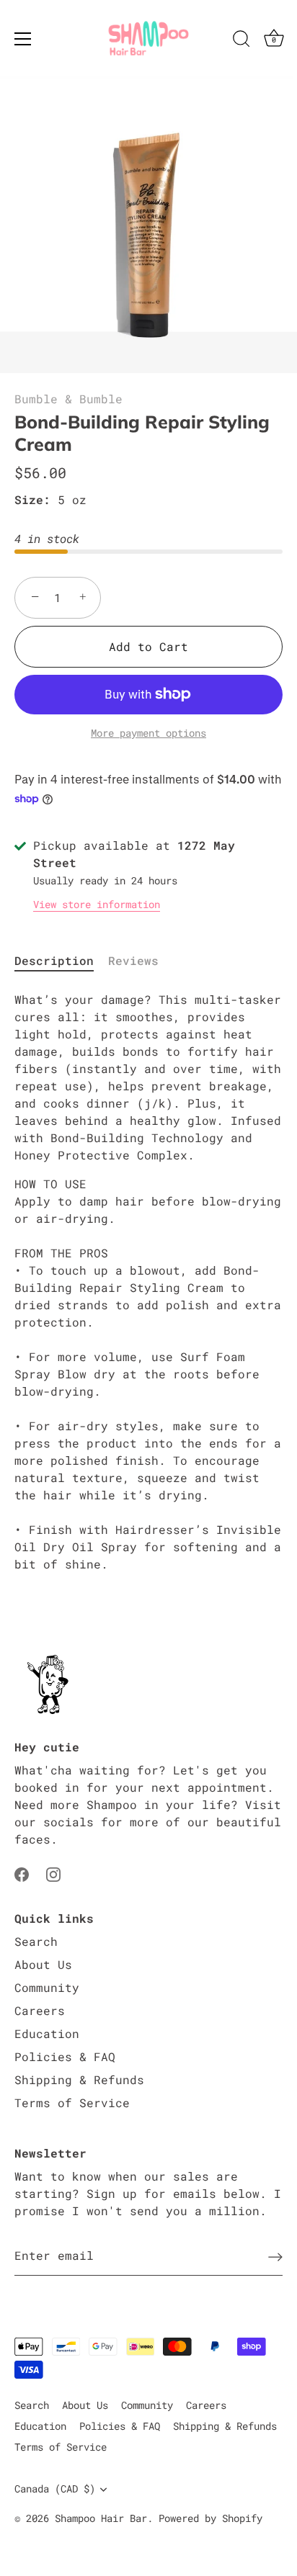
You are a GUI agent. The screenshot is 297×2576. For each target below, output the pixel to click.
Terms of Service (72, 2102)
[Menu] (23, 39)
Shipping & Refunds (79, 2079)
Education (47, 2033)
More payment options (148, 733)
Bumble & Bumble (68, 399)
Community (47, 1987)
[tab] (61, 961)
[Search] (241, 41)
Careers (40, 2010)
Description (54, 960)
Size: (32, 499)
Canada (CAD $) (55, 2489)
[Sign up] (275, 2256)
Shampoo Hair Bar (101, 2518)
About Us (43, 1964)
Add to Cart (148, 646)
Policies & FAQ (65, 2056)
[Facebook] (22, 1873)
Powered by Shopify (210, 2518)
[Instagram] (53, 1873)
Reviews (133, 960)
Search (36, 1941)
